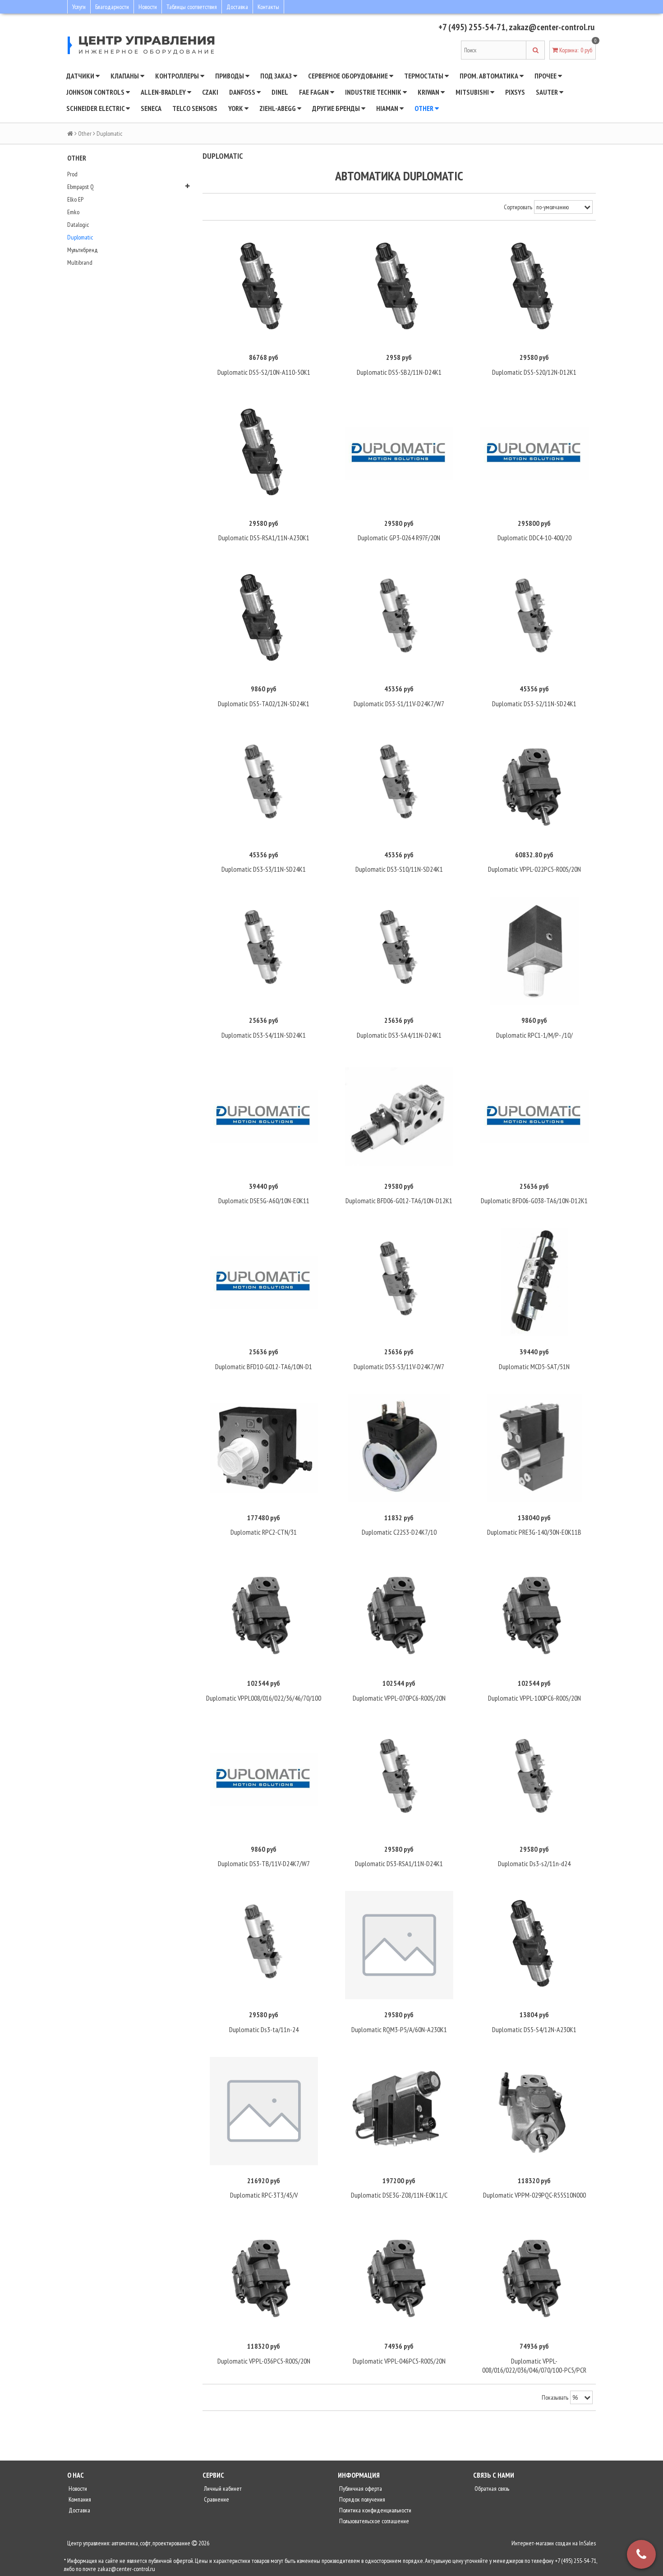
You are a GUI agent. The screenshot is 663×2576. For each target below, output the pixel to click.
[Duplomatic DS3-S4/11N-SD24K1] (264, 951)
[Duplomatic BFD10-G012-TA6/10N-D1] (264, 1282)
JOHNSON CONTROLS (96, 92)
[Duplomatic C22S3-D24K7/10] (399, 1448)
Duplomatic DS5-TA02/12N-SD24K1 (264, 704)
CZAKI (210, 92)
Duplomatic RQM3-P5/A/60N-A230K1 (399, 2029)
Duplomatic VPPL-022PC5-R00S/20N (534, 869)
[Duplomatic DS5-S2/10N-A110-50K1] (264, 288)
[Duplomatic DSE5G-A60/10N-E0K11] (264, 1117)
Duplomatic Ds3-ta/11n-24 (264, 2029)
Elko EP (75, 199)
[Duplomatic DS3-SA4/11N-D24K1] (399, 951)
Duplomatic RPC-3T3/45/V (264, 2195)
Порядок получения (361, 2499)
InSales (587, 2543)
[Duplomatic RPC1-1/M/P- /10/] (534, 951)
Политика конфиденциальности (375, 2510)
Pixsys (515, 92)
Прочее (546, 76)
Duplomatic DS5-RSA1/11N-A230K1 (264, 538)
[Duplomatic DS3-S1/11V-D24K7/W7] (399, 619)
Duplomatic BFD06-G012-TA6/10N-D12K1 (399, 1201)
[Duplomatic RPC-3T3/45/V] (264, 2111)
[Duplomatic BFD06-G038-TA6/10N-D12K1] (534, 1117)
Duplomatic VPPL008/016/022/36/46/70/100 (264, 1698)
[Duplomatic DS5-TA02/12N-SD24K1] (264, 619)
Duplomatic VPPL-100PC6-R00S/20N (534, 1698)
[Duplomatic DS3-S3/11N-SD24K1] (264, 785)
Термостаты (424, 76)
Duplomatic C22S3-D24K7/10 (399, 1532)
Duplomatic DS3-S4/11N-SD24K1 (264, 1035)
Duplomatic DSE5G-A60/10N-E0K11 (264, 1201)
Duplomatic (80, 237)
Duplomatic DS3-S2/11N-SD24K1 (534, 704)
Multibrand (80, 262)
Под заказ (277, 76)
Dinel (280, 92)
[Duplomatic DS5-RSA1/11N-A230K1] (264, 454)
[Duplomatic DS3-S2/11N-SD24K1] (534, 619)
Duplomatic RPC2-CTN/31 (264, 1532)
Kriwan (429, 92)
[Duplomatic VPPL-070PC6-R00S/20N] (399, 1614)
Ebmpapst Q (81, 187)
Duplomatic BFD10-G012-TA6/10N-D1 (264, 1366)
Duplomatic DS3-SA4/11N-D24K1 (399, 1035)
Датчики (81, 76)
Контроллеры (178, 76)
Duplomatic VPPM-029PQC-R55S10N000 (534, 2195)
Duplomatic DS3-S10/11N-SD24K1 (399, 869)
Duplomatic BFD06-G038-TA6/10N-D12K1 (534, 1201)
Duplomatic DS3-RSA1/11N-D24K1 (399, 1863)
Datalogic (78, 225)
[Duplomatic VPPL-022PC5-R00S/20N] (534, 785)
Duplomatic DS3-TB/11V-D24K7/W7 (264, 1863)
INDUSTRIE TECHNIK (374, 92)
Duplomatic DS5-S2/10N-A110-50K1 (264, 372)
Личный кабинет (222, 2489)
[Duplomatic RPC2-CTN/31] (264, 1448)
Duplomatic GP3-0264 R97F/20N (399, 538)
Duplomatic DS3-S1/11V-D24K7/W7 (399, 704)
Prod (72, 174)
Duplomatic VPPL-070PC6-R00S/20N (399, 1698)
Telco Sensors (195, 108)
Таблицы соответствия (192, 7)
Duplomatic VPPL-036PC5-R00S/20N (264, 2361)
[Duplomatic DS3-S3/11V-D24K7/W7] (399, 1282)
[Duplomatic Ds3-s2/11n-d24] (534, 1780)
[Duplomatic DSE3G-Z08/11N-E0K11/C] (399, 2111)
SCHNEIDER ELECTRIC (96, 108)
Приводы (230, 76)
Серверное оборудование (349, 76)
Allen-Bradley (164, 92)
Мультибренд (83, 250)
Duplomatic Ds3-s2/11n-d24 (534, 1863)
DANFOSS (243, 92)
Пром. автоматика (490, 76)
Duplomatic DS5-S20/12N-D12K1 (534, 372)
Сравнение (216, 2499)
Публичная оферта (360, 2489)
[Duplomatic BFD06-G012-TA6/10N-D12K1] (399, 1117)
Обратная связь (491, 2489)
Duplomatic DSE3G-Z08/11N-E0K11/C (399, 2195)
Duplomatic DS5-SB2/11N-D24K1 (399, 372)
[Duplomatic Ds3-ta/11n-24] (264, 1945)
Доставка (237, 7)
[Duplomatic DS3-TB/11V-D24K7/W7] (264, 1780)
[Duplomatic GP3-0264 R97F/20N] (399, 454)
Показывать (555, 2397)
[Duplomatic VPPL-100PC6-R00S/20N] (534, 1614)
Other (425, 108)
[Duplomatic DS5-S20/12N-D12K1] (534, 288)
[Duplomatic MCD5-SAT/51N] (534, 1282)
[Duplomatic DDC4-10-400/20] (534, 454)
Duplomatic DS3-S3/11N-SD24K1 (264, 869)
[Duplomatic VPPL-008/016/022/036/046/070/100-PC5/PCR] (534, 2277)
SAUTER (548, 92)
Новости (148, 7)
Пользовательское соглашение (373, 2521)
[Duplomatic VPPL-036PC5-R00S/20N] (264, 2277)
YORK (236, 108)
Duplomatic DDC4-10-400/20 (534, 538)
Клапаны (125, 76)
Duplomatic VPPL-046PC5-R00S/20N (399, 2361)
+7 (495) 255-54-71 (472, 27)
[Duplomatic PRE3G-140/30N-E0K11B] (534, 1448)
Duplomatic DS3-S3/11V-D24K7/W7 (399, 1366)
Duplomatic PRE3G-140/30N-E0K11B (534, 1532)
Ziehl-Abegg (278, 108)
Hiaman (388, 108)
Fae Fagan (315, 92)
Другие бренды (337, 108)
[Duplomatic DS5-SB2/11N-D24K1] (399, 288)
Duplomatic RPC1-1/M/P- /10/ (534, 1035)
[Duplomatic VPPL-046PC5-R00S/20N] (399, 2277)
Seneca (151, 108)
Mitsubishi (473, 92)
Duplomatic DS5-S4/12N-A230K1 (534, 2029)
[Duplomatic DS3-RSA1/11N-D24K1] (399, 1780)
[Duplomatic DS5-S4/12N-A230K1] (534, 1945)
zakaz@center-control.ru (552, 27)
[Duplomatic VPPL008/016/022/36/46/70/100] (264, 1614)
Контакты (268, 7)
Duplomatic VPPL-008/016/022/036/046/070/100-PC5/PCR (534, 2365)
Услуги (79, 7)
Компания (79, 2499)
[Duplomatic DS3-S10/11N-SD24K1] (399, 785)
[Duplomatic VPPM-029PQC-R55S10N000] (534, 2111)
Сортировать (518, 207)
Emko (73, 212)
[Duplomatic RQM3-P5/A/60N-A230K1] (399, 1945)
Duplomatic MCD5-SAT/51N (534, 1366)
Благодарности (112, 7)
